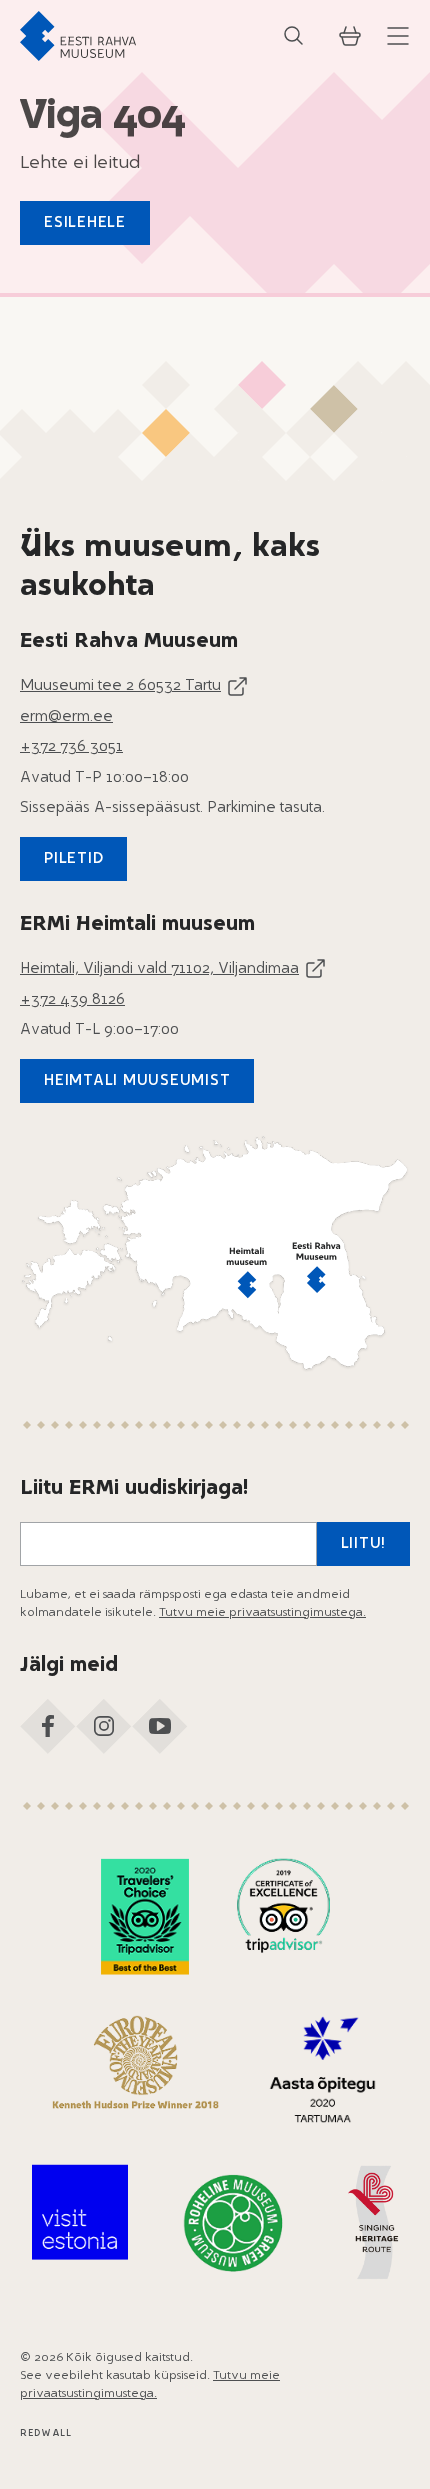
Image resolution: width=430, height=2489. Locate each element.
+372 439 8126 (72, 1000)
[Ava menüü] (398, 36)
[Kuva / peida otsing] (294, 36)
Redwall (46, 2433)
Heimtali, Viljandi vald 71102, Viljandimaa (159, 969)
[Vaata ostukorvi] (350, 36)
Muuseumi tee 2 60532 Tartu (120, 686)
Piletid (73, 859)
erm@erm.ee (66, 717)
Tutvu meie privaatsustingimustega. (262, 1613)
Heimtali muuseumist (137, 1081)
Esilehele (85, 223)
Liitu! (364, 1544)
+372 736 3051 (71, 747)
